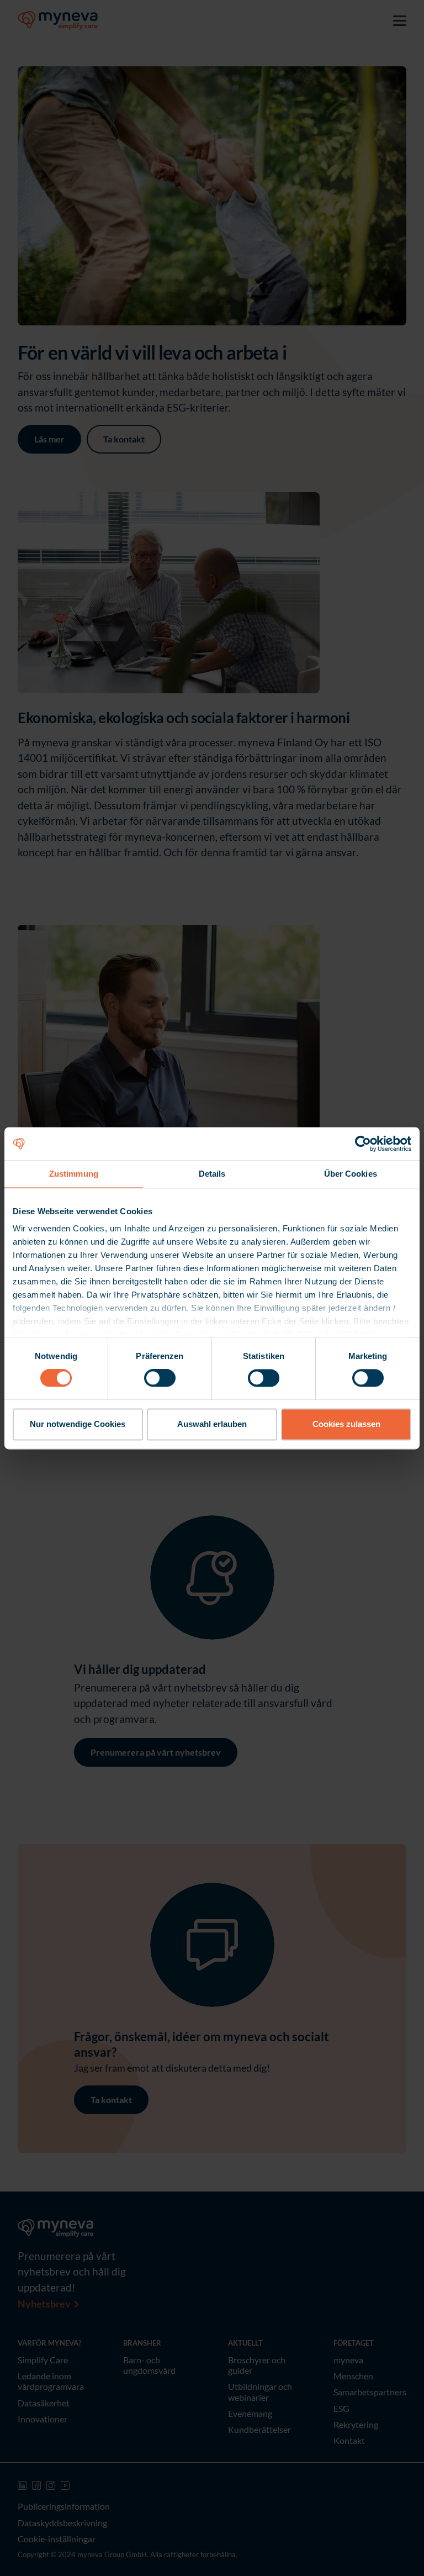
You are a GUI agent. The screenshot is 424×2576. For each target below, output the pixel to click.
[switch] (160, 1378)
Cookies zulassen (346, 1424)
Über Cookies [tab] (351, 1174)
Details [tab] (212, 1174)
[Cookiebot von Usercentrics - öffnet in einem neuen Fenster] (363, 1144)
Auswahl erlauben (212, 1424)
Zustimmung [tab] (74, 1174)
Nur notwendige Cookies (78, 1424)
